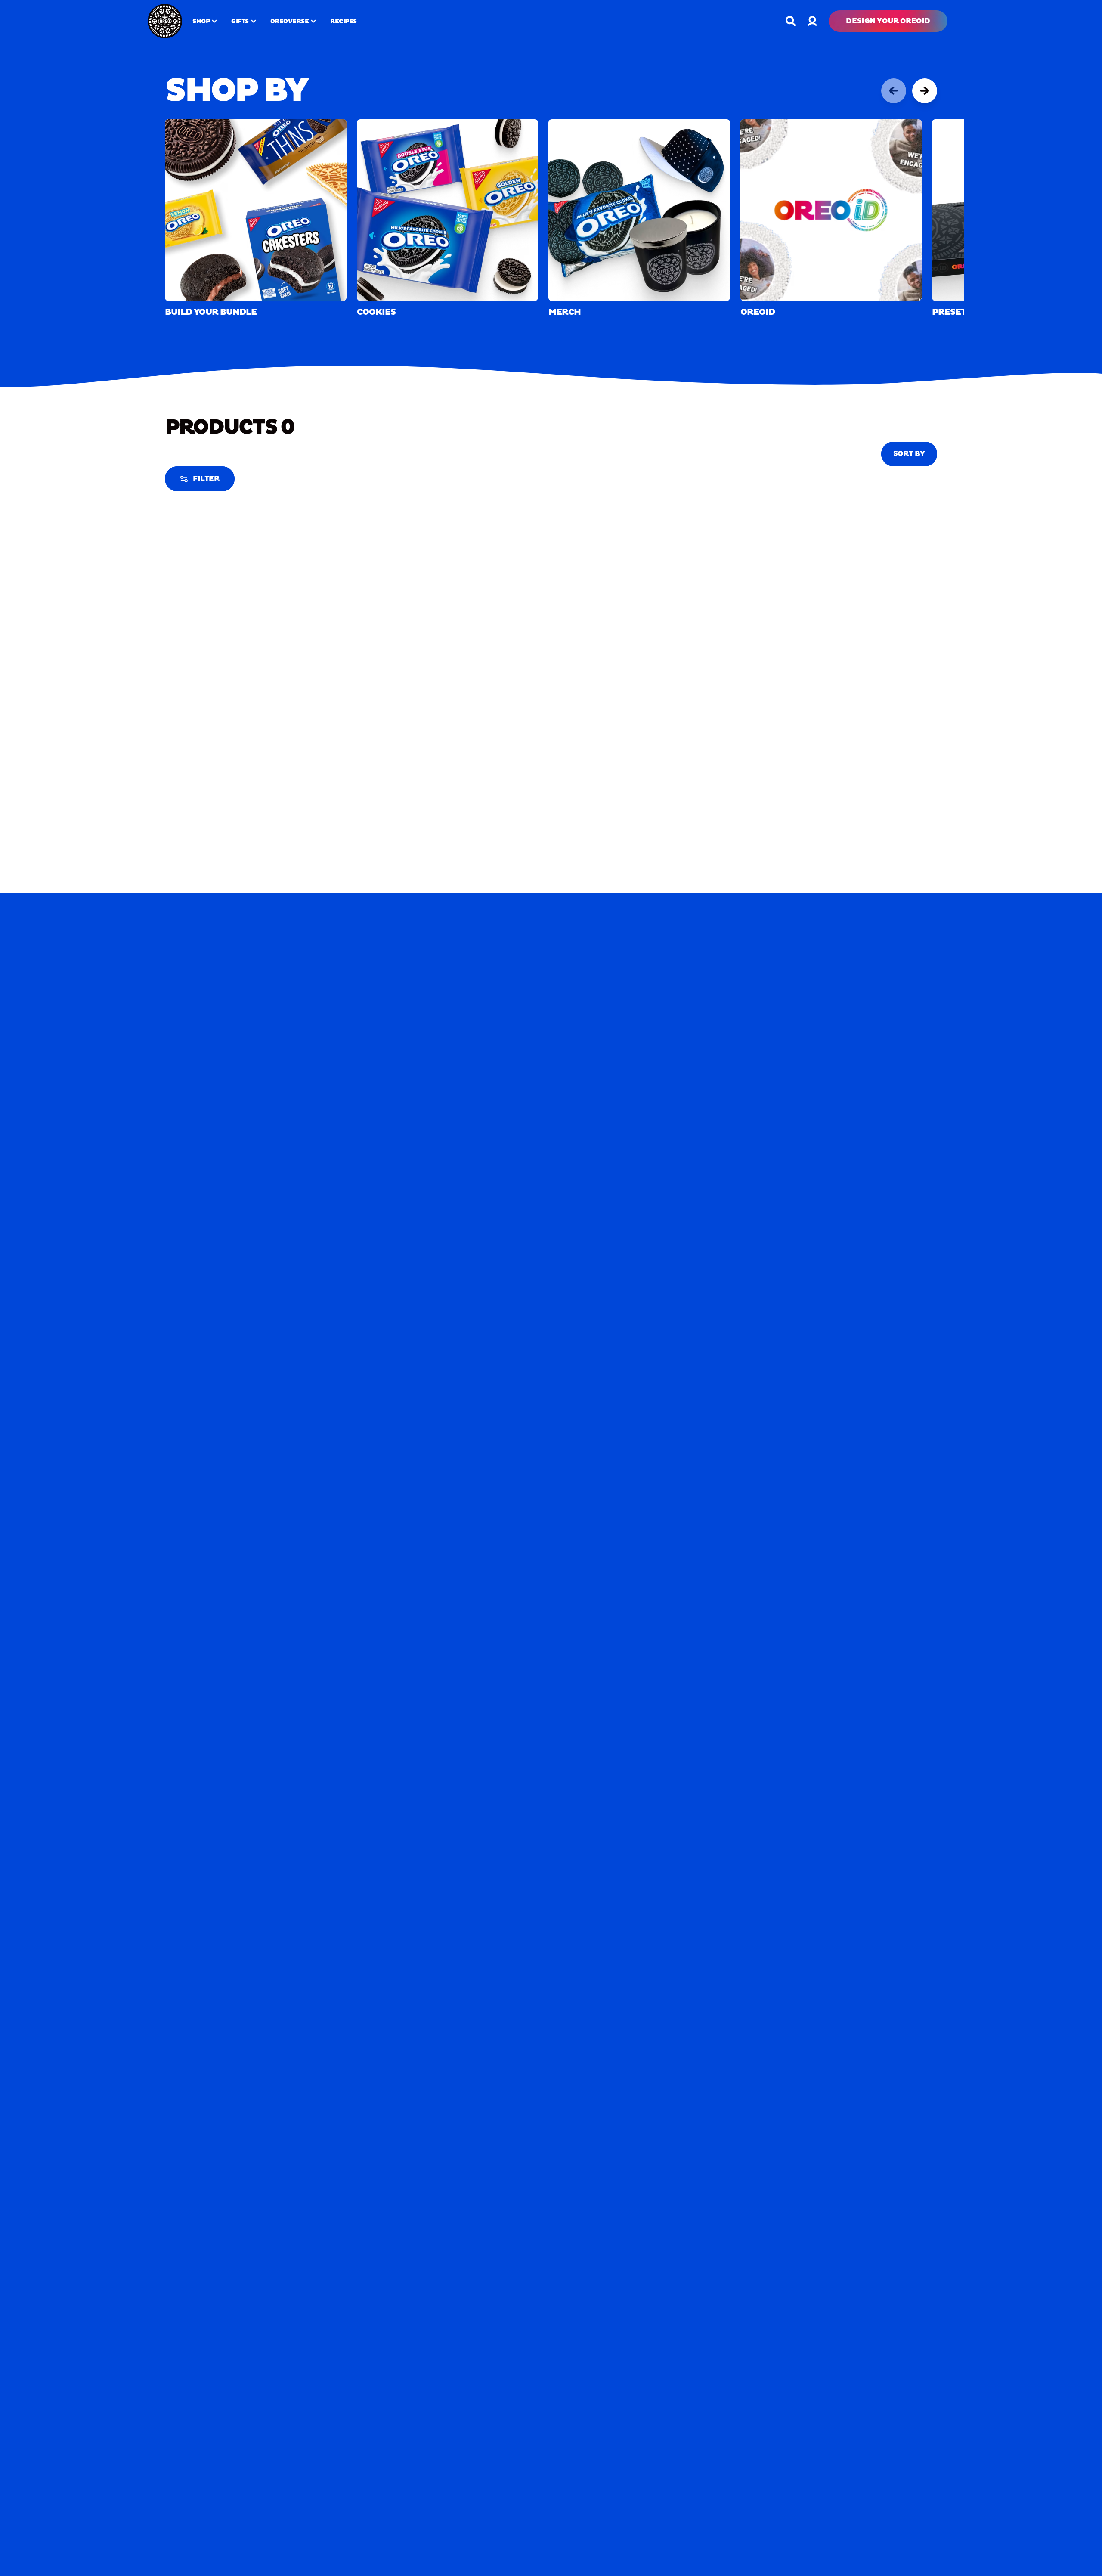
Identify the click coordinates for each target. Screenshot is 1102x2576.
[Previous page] (894, 91)
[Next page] (925, 91)
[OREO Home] (165, 21)
